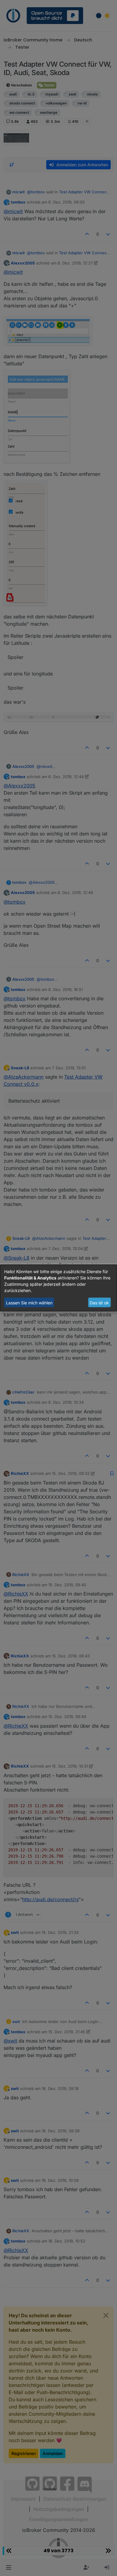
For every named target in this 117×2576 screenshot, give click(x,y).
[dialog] (58, 1288)
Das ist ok (99, 1302)
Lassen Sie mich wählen (29, 1302)
